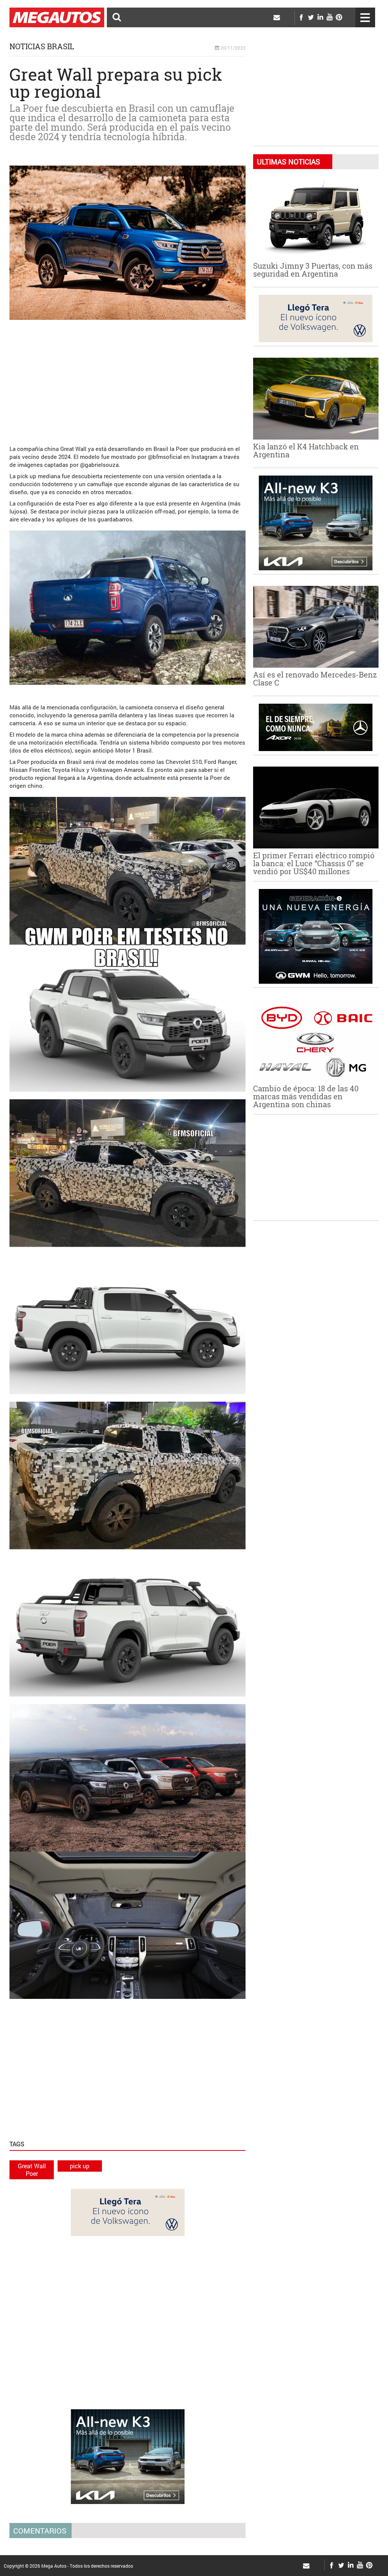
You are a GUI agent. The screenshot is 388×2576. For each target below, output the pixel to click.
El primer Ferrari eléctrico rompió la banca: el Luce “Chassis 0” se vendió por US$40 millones (314, 863)
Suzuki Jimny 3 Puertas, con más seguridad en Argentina (313, 270)
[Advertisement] (128, 379)
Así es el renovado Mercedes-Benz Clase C (315, 678)
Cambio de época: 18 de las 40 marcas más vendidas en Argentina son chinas (306, 1096)
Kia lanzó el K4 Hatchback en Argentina (306, 450)
